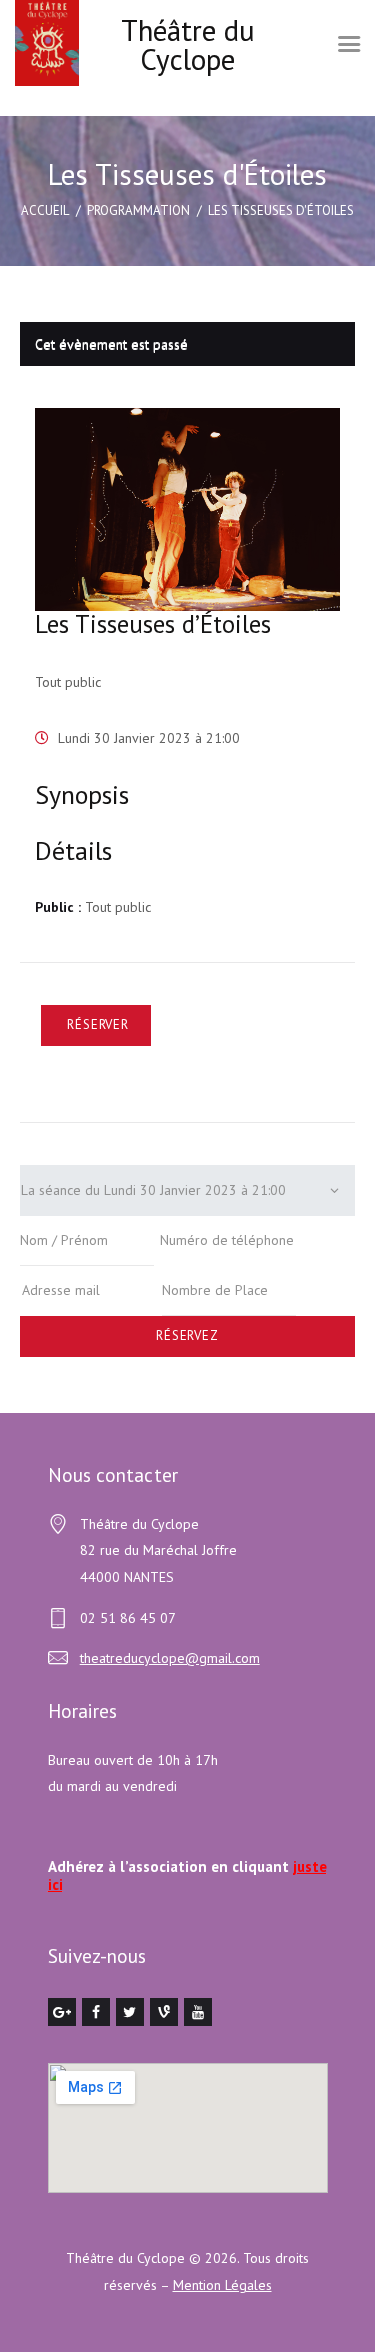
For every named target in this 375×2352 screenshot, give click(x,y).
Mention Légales (222, 2285)
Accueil (45, 210)
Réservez (187, 1335)
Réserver (98, 1024)
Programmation (138, 210)
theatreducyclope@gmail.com (170, 1658)
